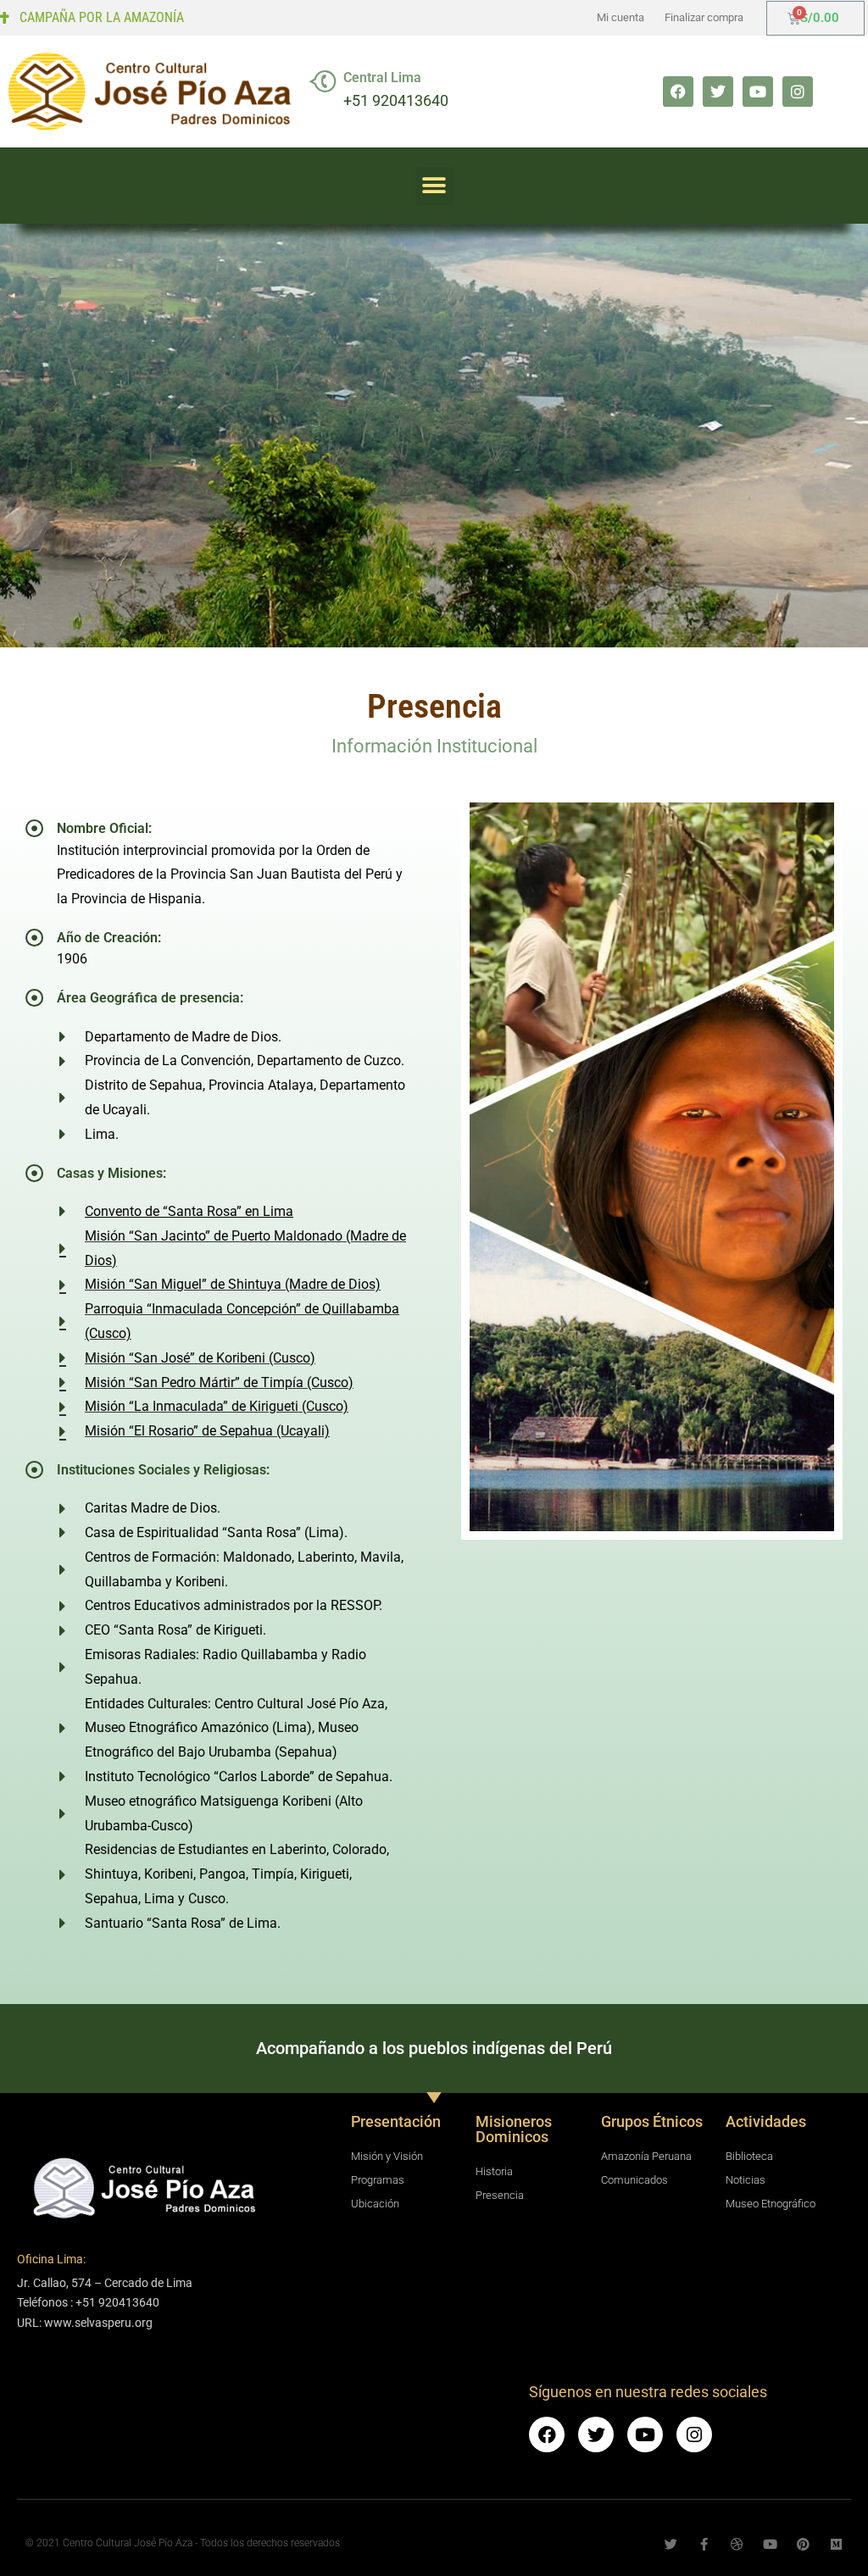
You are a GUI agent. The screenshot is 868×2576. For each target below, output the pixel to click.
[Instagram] (798, 92)
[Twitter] (718, 92)
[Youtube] (758, 92)
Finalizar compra (704, 17)
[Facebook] (678, 92)
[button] (434, 186)
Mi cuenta (620, 17)
